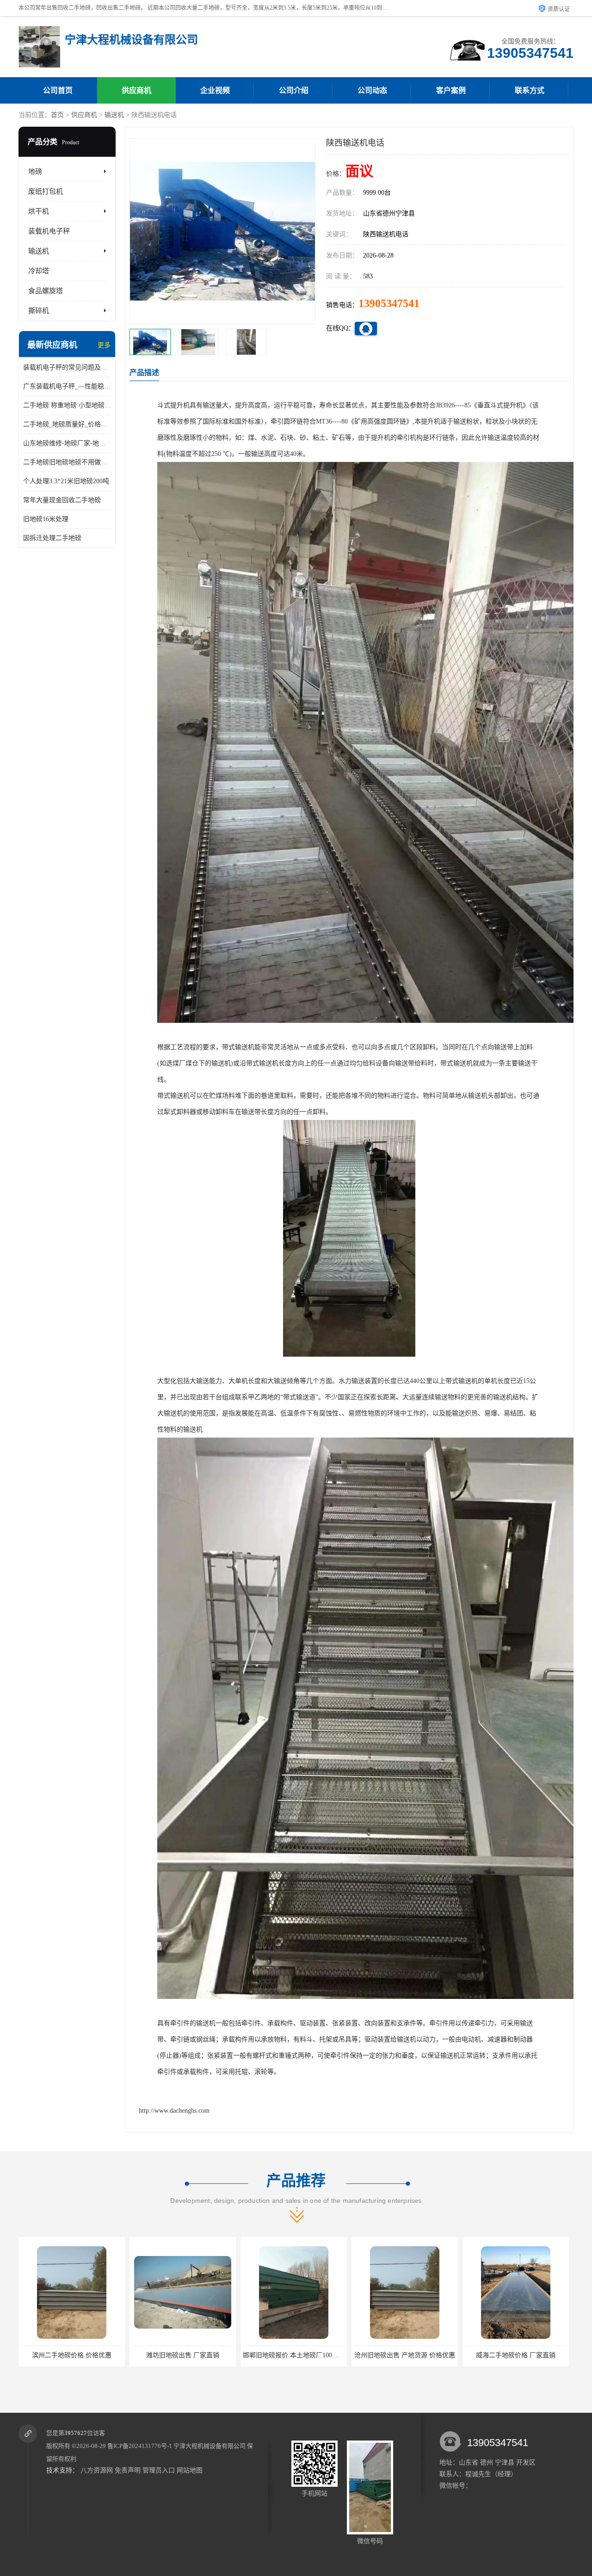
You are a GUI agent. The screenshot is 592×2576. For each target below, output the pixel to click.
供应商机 (136, 90)
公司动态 (372, 90)
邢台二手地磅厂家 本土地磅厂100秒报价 (522, 2355)
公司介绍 (294, 90)
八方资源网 (97, 2470)
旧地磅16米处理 (46, 519)
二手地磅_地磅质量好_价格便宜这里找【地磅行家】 (67, 424)
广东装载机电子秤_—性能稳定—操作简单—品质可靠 (67, 386)
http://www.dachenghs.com (174, 2111)
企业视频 (215, 90)
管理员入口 (159, 2470)
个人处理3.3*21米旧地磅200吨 (66, 481)
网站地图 (190, 2470)
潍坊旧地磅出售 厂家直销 (72, 2355)
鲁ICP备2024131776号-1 (140, 2446)
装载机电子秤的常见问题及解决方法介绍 (67, 367)
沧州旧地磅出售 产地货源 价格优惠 (294, 2355)
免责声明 (128, 2470)
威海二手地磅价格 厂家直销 (405, 2355)
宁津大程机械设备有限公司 (210, 2446)
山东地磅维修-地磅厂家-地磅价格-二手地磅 (67, 443)
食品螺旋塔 (46, 291)
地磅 (35, 172)
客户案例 (451, 90)
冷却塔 (39, 271)
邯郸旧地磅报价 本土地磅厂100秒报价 (186, 2355)
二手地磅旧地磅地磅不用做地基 (67, 462)
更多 (104, 345)
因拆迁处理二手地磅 (52, 538)
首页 (57, 115)
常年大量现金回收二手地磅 (62, 500)
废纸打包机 (46, 191)
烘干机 (39, 211)
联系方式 (530, 90)
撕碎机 (39, 311)
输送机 (114, 115)
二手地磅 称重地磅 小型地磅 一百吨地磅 (67, 405)
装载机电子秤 (49, 231)
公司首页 (58, 90)
